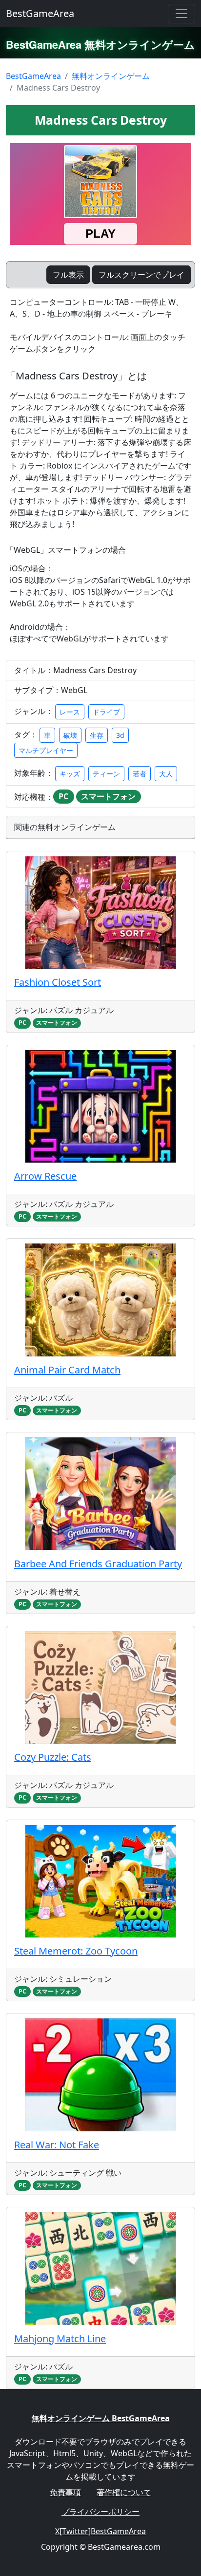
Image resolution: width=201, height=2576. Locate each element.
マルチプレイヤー (46, 750)
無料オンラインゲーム (111, 76)
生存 (97, 735)
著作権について (124, 2492)
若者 (140, 774)
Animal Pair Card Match (67, 1370)
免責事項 (65, 2492)
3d (120, 735)
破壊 (70, 735)
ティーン (106, 774)
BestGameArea (40, 13)
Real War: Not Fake (57, 2145)
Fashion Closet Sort (58, 982)
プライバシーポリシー (100, 2512)
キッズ (70, 774)
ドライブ (106, 712)
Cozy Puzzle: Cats (53, 1757)
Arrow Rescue (45, 1176)
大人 (166, 774)
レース (70, 712)
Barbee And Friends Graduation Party (98, 1564)
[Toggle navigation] (181, 14)
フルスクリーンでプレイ (141, 275)
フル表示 (68, 275)
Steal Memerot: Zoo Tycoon (76, 1951)
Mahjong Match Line (60, 2339)
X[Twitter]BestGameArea (100, 2531)
